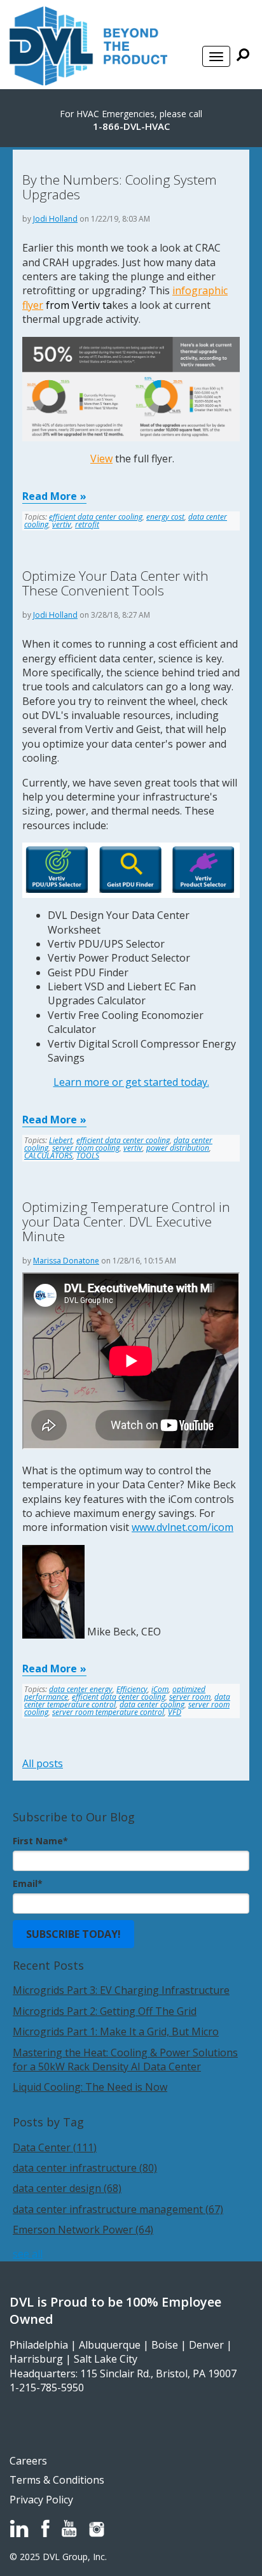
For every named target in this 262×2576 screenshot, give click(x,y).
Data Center (55, 2147)
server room (190, 1697)
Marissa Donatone (66, 1261)
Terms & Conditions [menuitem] (57, 2480)
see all (28, 2254)
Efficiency (132, 1689)
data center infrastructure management (118, 2209)
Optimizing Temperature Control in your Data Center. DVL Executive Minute (126, 1221)
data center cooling (152, 1704)
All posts (43, 1763)
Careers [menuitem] (28, 2461)
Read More (50, 496)
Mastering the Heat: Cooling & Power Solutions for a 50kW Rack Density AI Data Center (125, 2060)
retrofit (87, 524)
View (101, 459)
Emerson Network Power (83, 2230)
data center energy (81, 1689)
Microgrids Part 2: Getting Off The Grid (105, 2011)
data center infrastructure (85, 2168)
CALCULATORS (48, 1156)
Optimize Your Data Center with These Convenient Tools (115, 583)
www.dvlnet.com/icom (183, 1527)
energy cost (165, 517)
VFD (175, 1712)
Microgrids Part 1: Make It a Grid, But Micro (116, 2032)
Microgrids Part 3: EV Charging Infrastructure (121, 1990)
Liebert (61, 1140)
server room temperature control (108, 1712)
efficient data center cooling (96, 517)
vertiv (62, 524)
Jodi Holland (55, 219)
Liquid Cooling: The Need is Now (90, 2087)
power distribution (178, 1148)
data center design (67, 2188)
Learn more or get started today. (131, 1082)
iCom (160, 1689)
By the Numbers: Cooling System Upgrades (120, 187)
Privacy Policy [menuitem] (41, 2500)
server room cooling (86, 1148)
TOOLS (88, 1156)
